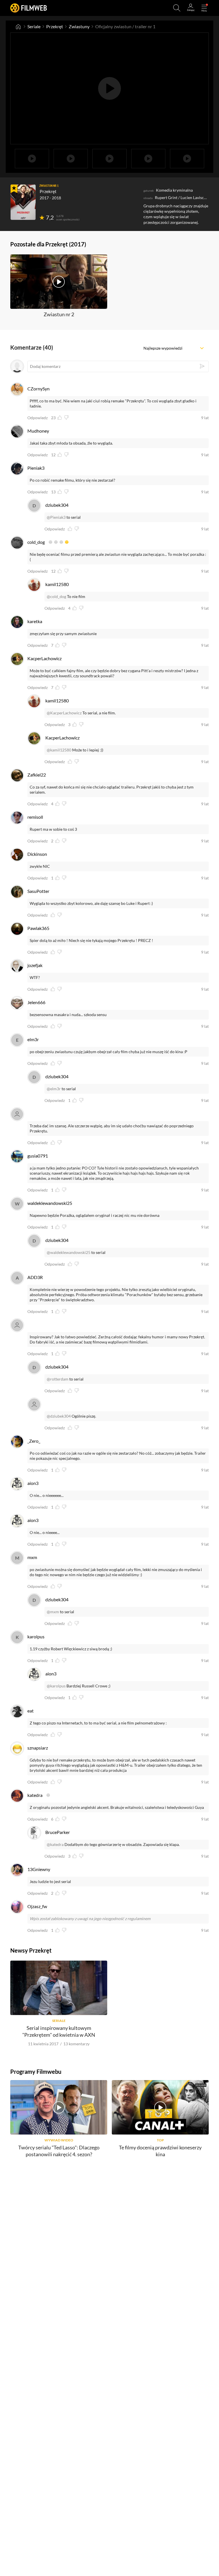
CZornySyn (38, 389)
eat (31, 1711)
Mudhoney (38, 431)
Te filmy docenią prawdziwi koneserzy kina (160, 2151)
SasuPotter (38, 891)
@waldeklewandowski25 (69, 1252)
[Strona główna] (18, 27)
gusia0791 (38, 1156)
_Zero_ (34, 1441)
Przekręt (55, 26)
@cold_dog (56, 596)
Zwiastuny (79, 26)
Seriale (34, 26)
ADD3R (35, 1277)
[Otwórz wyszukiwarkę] (177, 8)
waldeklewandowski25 (50, 1203)
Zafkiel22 (37, 775)
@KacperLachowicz (64, 713)
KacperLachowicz (44, 658)
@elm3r (54, 1089)
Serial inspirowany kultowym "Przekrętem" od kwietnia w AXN (59, 2031)
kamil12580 (57, 584)
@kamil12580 (59, 750)
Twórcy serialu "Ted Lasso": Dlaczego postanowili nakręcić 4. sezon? (59, 2151)
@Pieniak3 (56, 517)
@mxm (53, 1612)
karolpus (36, 1636)
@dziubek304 (59, 1416)
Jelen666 (36, 1002)
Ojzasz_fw (37, 1906)
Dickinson (37, 854)
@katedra (55, 1844)
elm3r (33, 1039)
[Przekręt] (23, 202)
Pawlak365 (38, 928)
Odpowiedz (37, 418)
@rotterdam (58, 1379)
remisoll (35, 817)
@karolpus (56, 1686)
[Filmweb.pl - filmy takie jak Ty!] (29, 8)
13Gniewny (39, 1869)
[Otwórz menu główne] (204, 8)
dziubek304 (57, 505)
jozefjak (35, 965)
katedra (35, 1795)
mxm (32, 1557)
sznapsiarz (38, 1748)
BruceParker (58, 1832)
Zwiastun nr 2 (59, 314)
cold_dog (36, 542)
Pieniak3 (36, 468)
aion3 (33, 1483)
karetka (35, 621)
